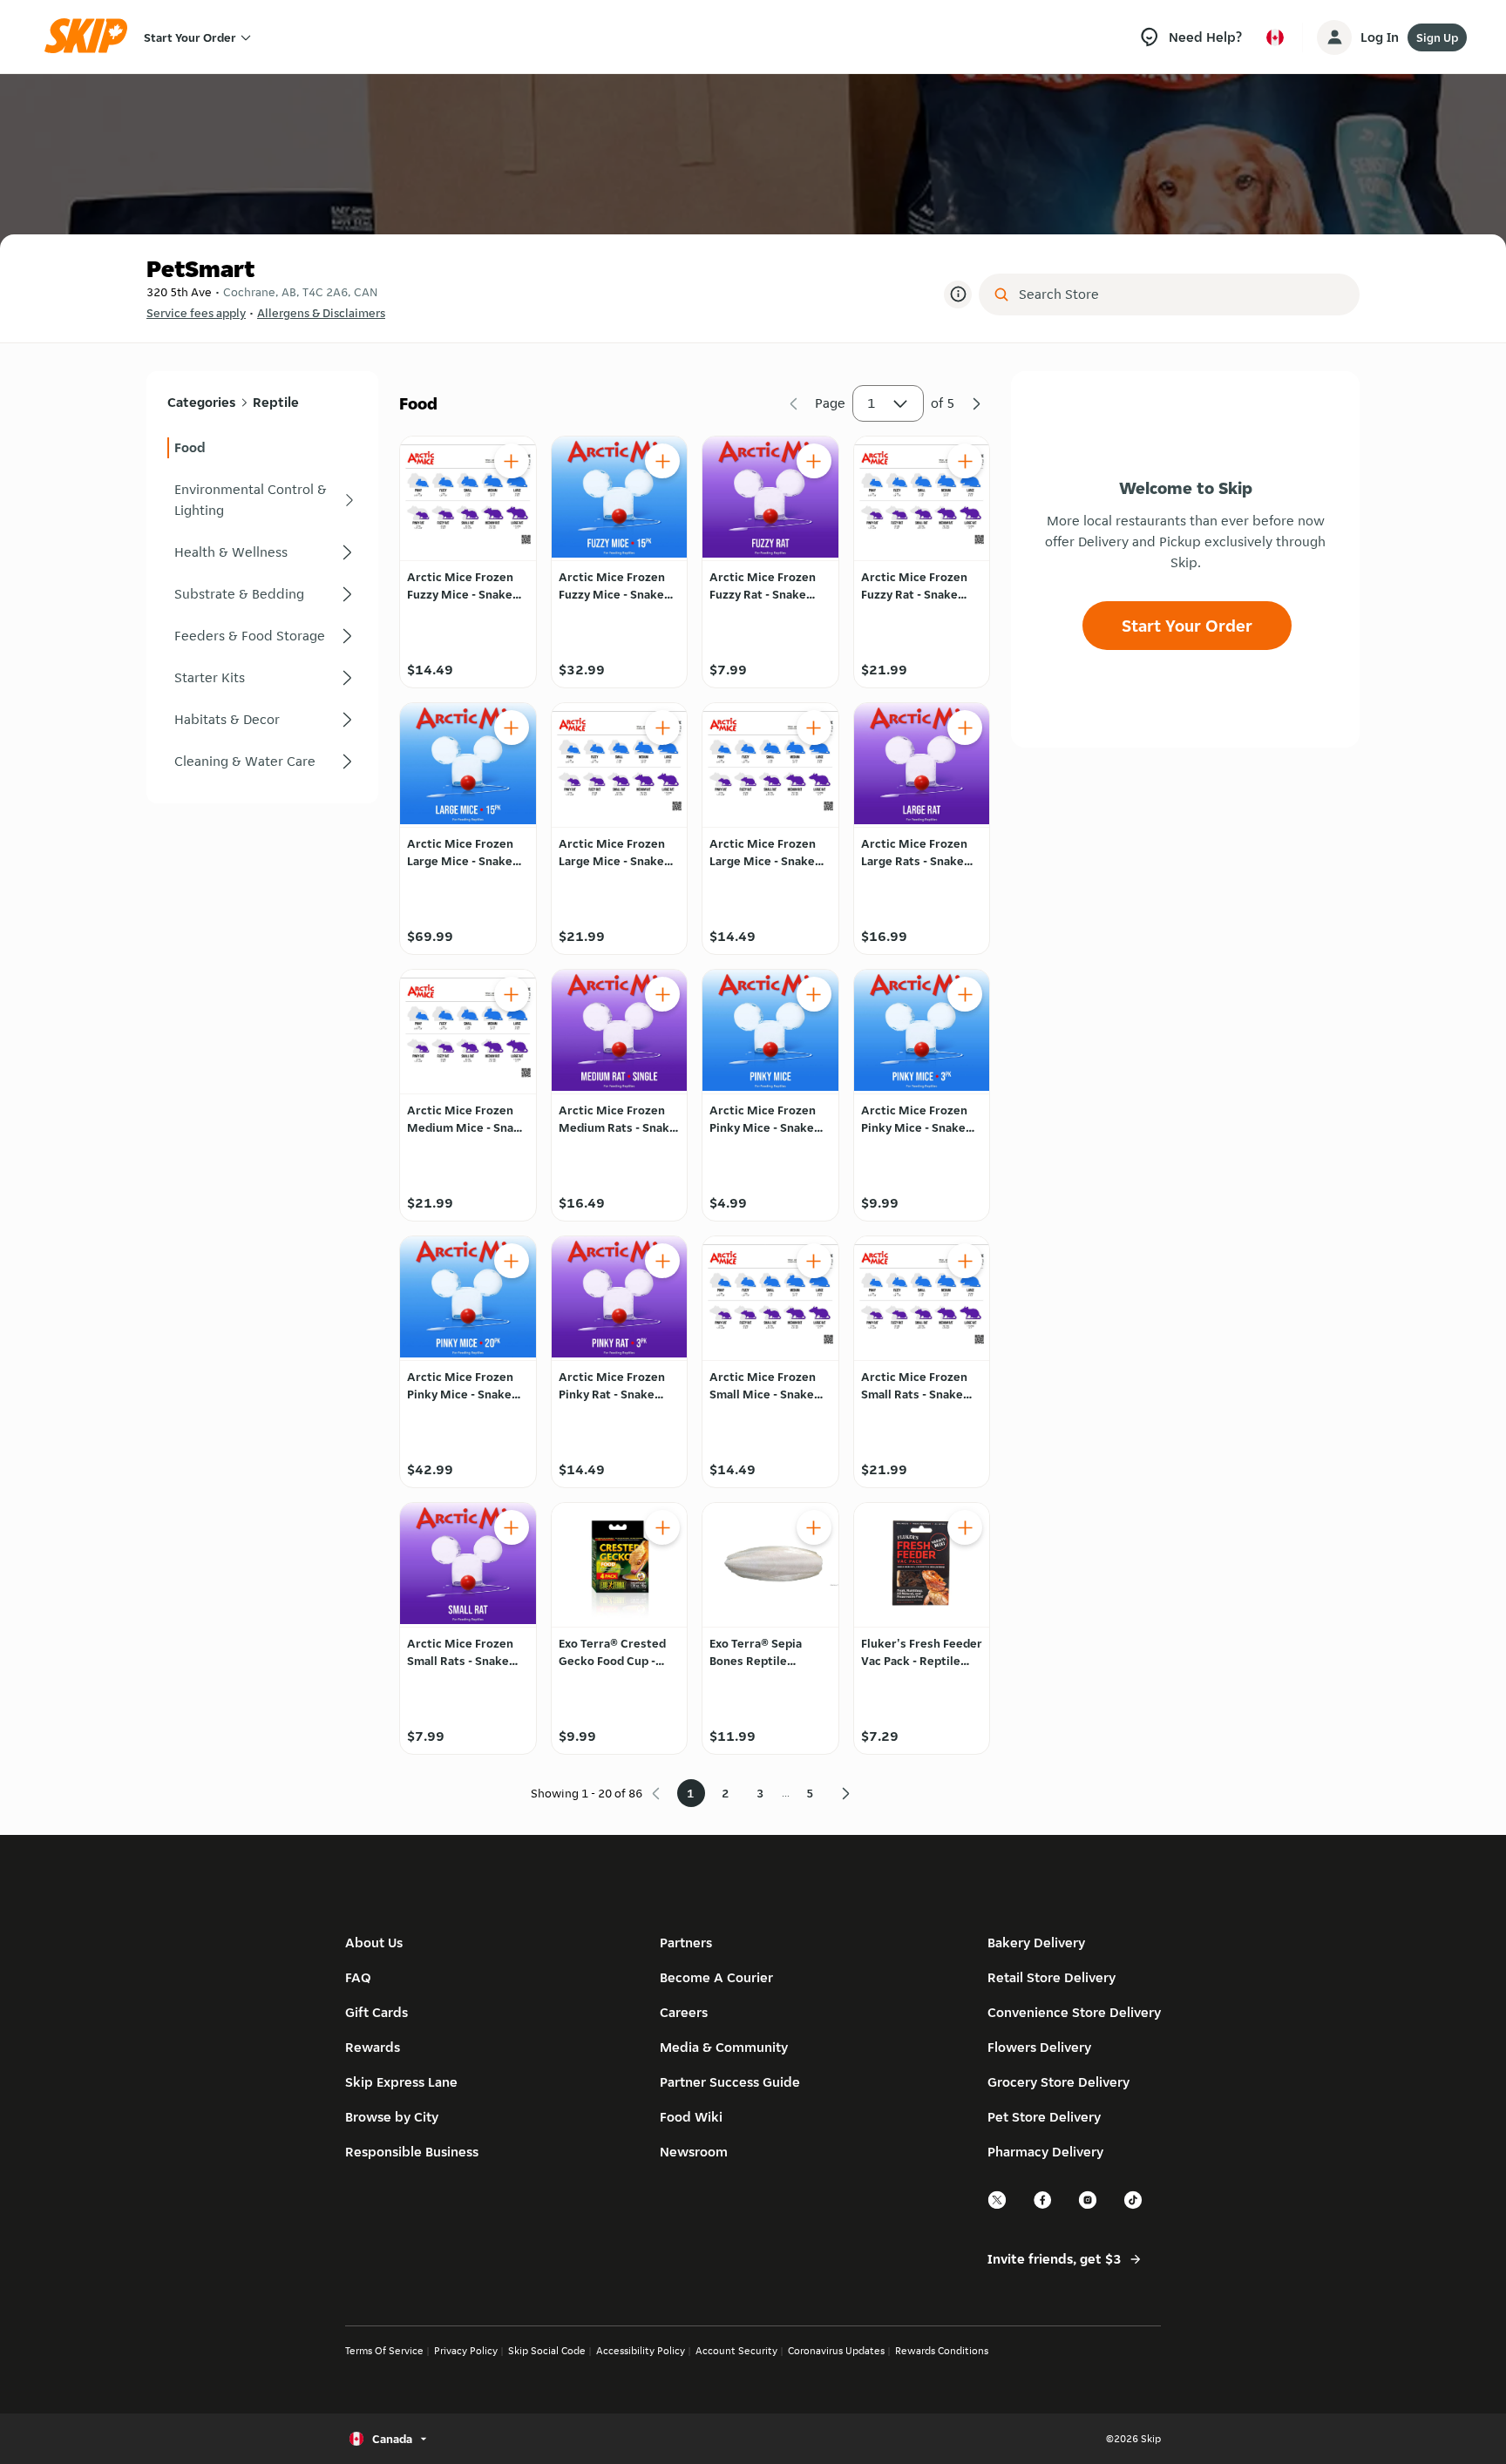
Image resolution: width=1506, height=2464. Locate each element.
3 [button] (760, 1793)
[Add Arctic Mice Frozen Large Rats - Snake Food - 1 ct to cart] (965, 728)
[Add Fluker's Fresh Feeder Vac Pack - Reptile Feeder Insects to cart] (965, 1527)
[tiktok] (1134, 2207)
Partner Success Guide (730, 2082)
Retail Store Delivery (1051, 1977)
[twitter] (998, 2207)
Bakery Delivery (1036, 1943)
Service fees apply (196, 313)
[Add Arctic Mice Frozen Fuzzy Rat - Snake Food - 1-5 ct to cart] (814, 461)
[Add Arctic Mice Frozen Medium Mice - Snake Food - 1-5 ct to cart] (512, 994)
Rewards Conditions (942, 2350)
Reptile (276, 402)
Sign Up (1437, 37)
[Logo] (92, 37)
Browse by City (392, 2117)
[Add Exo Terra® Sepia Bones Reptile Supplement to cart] (814, 1527)
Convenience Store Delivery (1074, 2012)
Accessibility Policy (641, 2350)
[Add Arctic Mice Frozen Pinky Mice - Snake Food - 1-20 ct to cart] (814, 994)
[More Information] (958, 294)
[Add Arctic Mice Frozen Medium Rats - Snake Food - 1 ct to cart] (662, 994)
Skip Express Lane (401, 2082)
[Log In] (1334, 37)
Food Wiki (691, 2117)
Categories (201, 402)
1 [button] (872, 403)
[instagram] (1089, 2207)
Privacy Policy (466, 2350)
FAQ (358, 1977)
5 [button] (810, 1793)
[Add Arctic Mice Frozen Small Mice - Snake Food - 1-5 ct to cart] (814, 1261)
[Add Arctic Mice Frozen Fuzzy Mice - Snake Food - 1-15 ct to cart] (512, 461)
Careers (684, 2012)
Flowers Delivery (1039, 2047)
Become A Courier (716, 1977)
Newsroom (694, 2152)
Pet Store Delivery (1044, 2117)
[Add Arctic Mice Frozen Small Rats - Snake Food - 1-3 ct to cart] (965, 1261)
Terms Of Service (384, 2350)
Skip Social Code (547, 2350)
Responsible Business (412, 2152)
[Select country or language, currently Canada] (1275, 37)
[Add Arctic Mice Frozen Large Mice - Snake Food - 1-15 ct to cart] (512, 728)
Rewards (373, 2047)
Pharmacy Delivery (1045, 2152)
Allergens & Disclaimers (321, 313)
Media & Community (724, 2047)
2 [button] (726, 1793)
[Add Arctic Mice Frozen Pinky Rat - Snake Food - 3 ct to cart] (662, 1261)
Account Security (736, 2350)
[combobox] (1181, 294)
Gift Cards (376, 2012)
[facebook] (1043, 2207)
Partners (686, 1943)
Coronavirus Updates (836, 2350)
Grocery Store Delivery (1058, 2082)
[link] (262, 448)
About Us (374, 1943)
